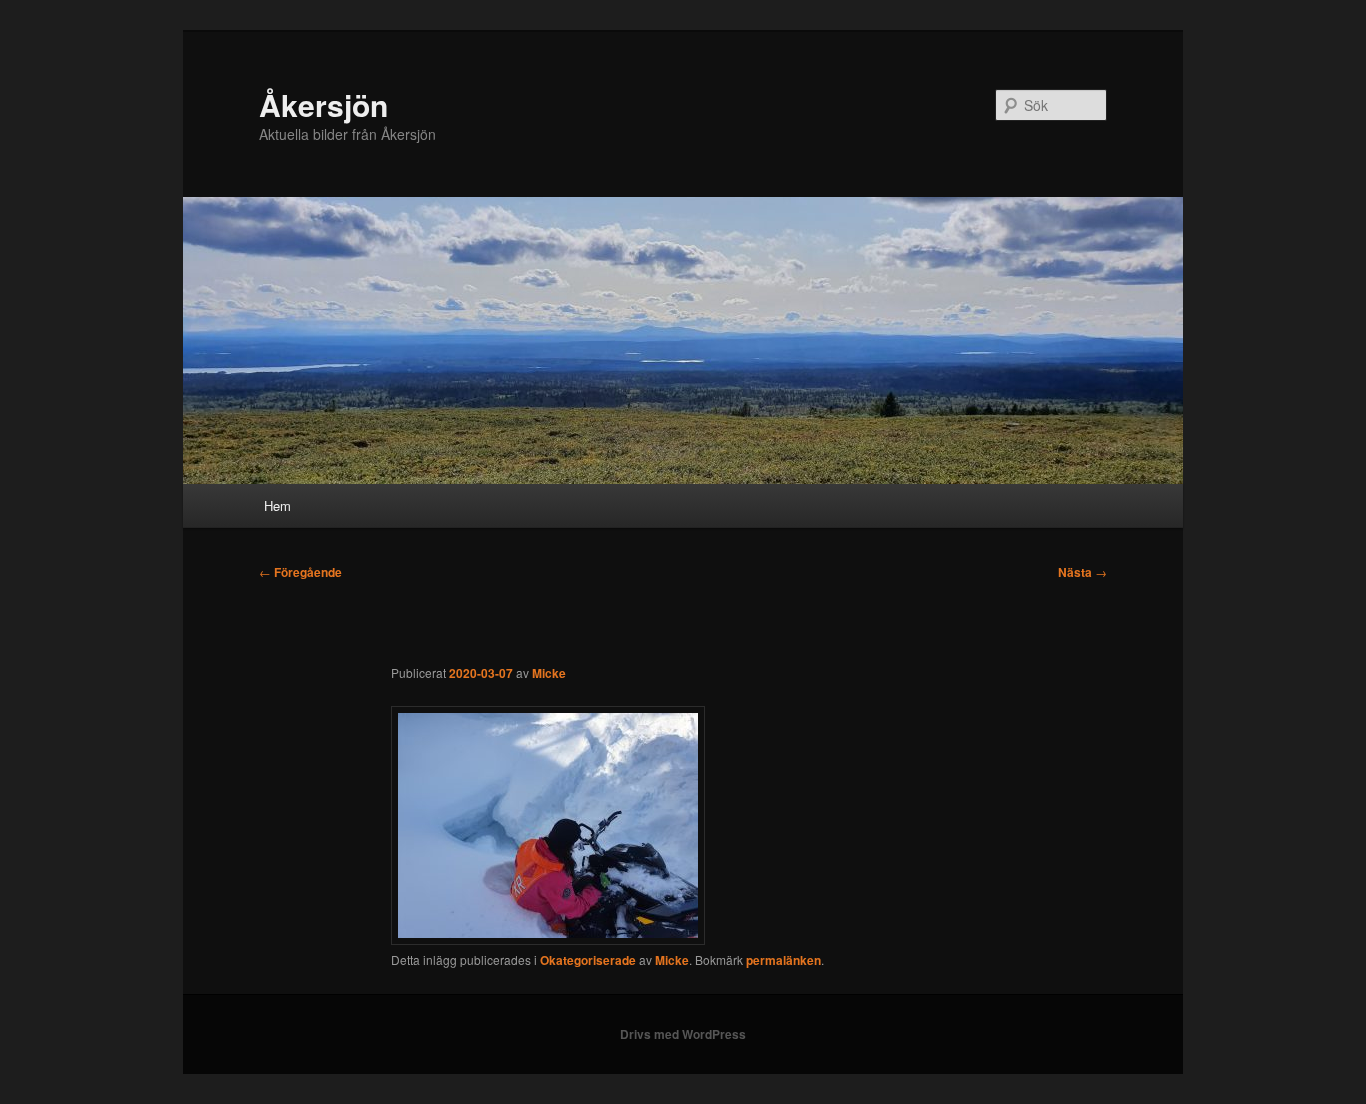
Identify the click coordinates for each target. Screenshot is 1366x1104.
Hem (277, 505)
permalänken (783, 960)
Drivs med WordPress (683, 1034)
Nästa (1082, 572)
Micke (549, 673)
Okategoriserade (588, 960)
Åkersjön (323, 104)
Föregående (300, 572)
